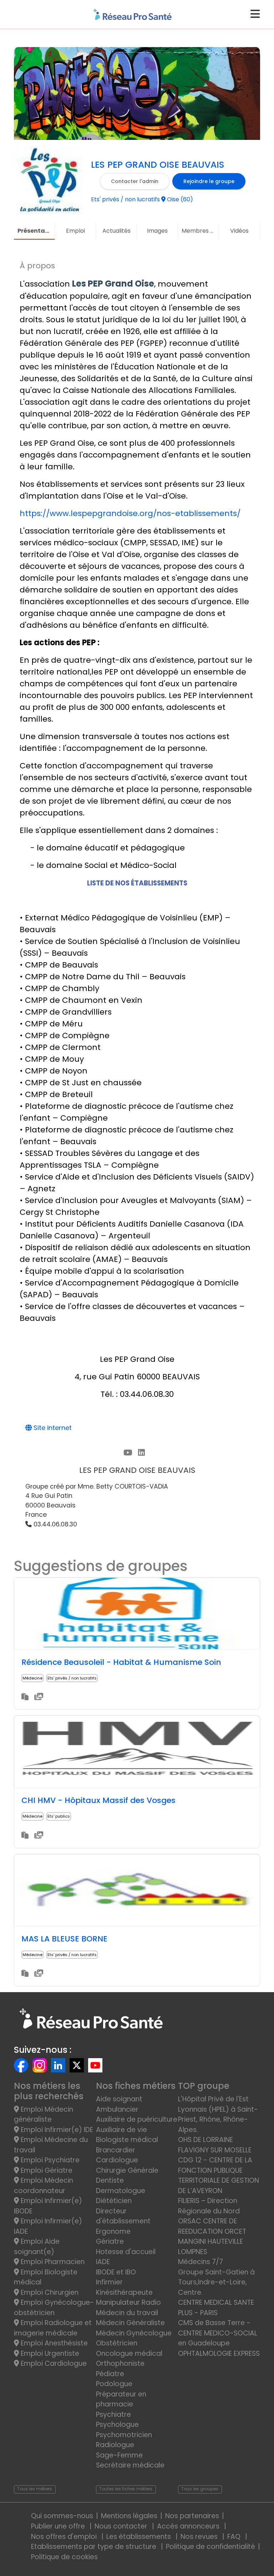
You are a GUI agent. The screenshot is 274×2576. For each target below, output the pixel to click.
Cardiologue (117, 2160)
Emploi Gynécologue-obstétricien (54, 2308)
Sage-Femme (119, 2455)
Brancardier (116, 2150)
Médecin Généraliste (130, 2323)
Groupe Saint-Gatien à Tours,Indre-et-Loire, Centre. (216, 2282)
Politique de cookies (64, 2557)
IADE (103, 2262)
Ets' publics (59, 1816)
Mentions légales (129, 2516)
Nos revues (200, 2537)
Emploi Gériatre (46, 2170)
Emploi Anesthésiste (53, 2343)
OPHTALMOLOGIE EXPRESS (219, 2353)
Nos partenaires (192, 2516)
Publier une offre (59, 2526)
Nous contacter (122, 2526)
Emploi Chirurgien (49, 2292)
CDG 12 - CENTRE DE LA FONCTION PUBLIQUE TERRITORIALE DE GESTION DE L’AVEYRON (219, 2175)
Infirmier (109, 2282)
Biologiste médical (127, 2140)
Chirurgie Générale (127, 2170)
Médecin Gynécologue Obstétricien (134, 2338)
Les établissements (139, 2537)
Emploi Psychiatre (49, 2160)
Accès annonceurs (189, 2526)
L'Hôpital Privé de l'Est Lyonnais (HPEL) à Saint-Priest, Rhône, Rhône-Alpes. (218, 2114)
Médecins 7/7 (201, 2262)
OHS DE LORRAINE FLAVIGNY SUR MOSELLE (215, 2145)
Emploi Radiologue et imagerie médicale (53, 2328)
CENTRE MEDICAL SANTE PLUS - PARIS (216, 2308)
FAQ (235, 2537)
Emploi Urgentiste (49, 2353)
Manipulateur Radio (128, 2302)
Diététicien (114, 2201)
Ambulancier (117, 2109)
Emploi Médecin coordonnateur (44, 2186)
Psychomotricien (124, 2435)
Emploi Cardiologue (53, 2363)
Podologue (114, 2384)
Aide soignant (119, 2099)
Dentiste (110, 2180)
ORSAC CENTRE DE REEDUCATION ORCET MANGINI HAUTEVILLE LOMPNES (212, 2236)
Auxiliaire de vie (121, 2130)
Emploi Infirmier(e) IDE (56, 2130)
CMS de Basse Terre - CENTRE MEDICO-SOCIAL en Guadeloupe (218, 2333)
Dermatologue (121, 2191)
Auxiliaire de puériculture (137, 2119)
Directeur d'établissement (123, 2216)
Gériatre (110, 2241)
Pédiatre (110, 2374)
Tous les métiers (35, 2489)
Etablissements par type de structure (95, 2547)
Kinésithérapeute (124, 2292)
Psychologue (117, 2425)
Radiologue (115, 2445)
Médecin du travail (128, 2313)
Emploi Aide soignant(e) (37, 2247)
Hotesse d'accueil (126, 2252)
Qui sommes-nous (62, 2516)
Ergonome (113, 2231)
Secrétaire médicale (130, 2465)
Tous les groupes (200, 2489)
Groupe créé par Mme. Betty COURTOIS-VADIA (97, 1486)
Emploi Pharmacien (52, 2262)
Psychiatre (113, 2415)
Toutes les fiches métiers (126, 2489)
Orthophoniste (120, 2363)
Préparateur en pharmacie (121, 2399)
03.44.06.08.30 (54, 1524)
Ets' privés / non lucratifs (72, 1678)
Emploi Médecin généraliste (44, 2115)
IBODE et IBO (116, 2272)
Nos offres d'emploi (65, 2537)
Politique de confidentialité (210, 2547)
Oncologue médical (129, 2353)
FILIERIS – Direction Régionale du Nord (209, 2206)
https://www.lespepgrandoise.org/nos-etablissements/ (130, 513)
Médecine (32, 1678)
